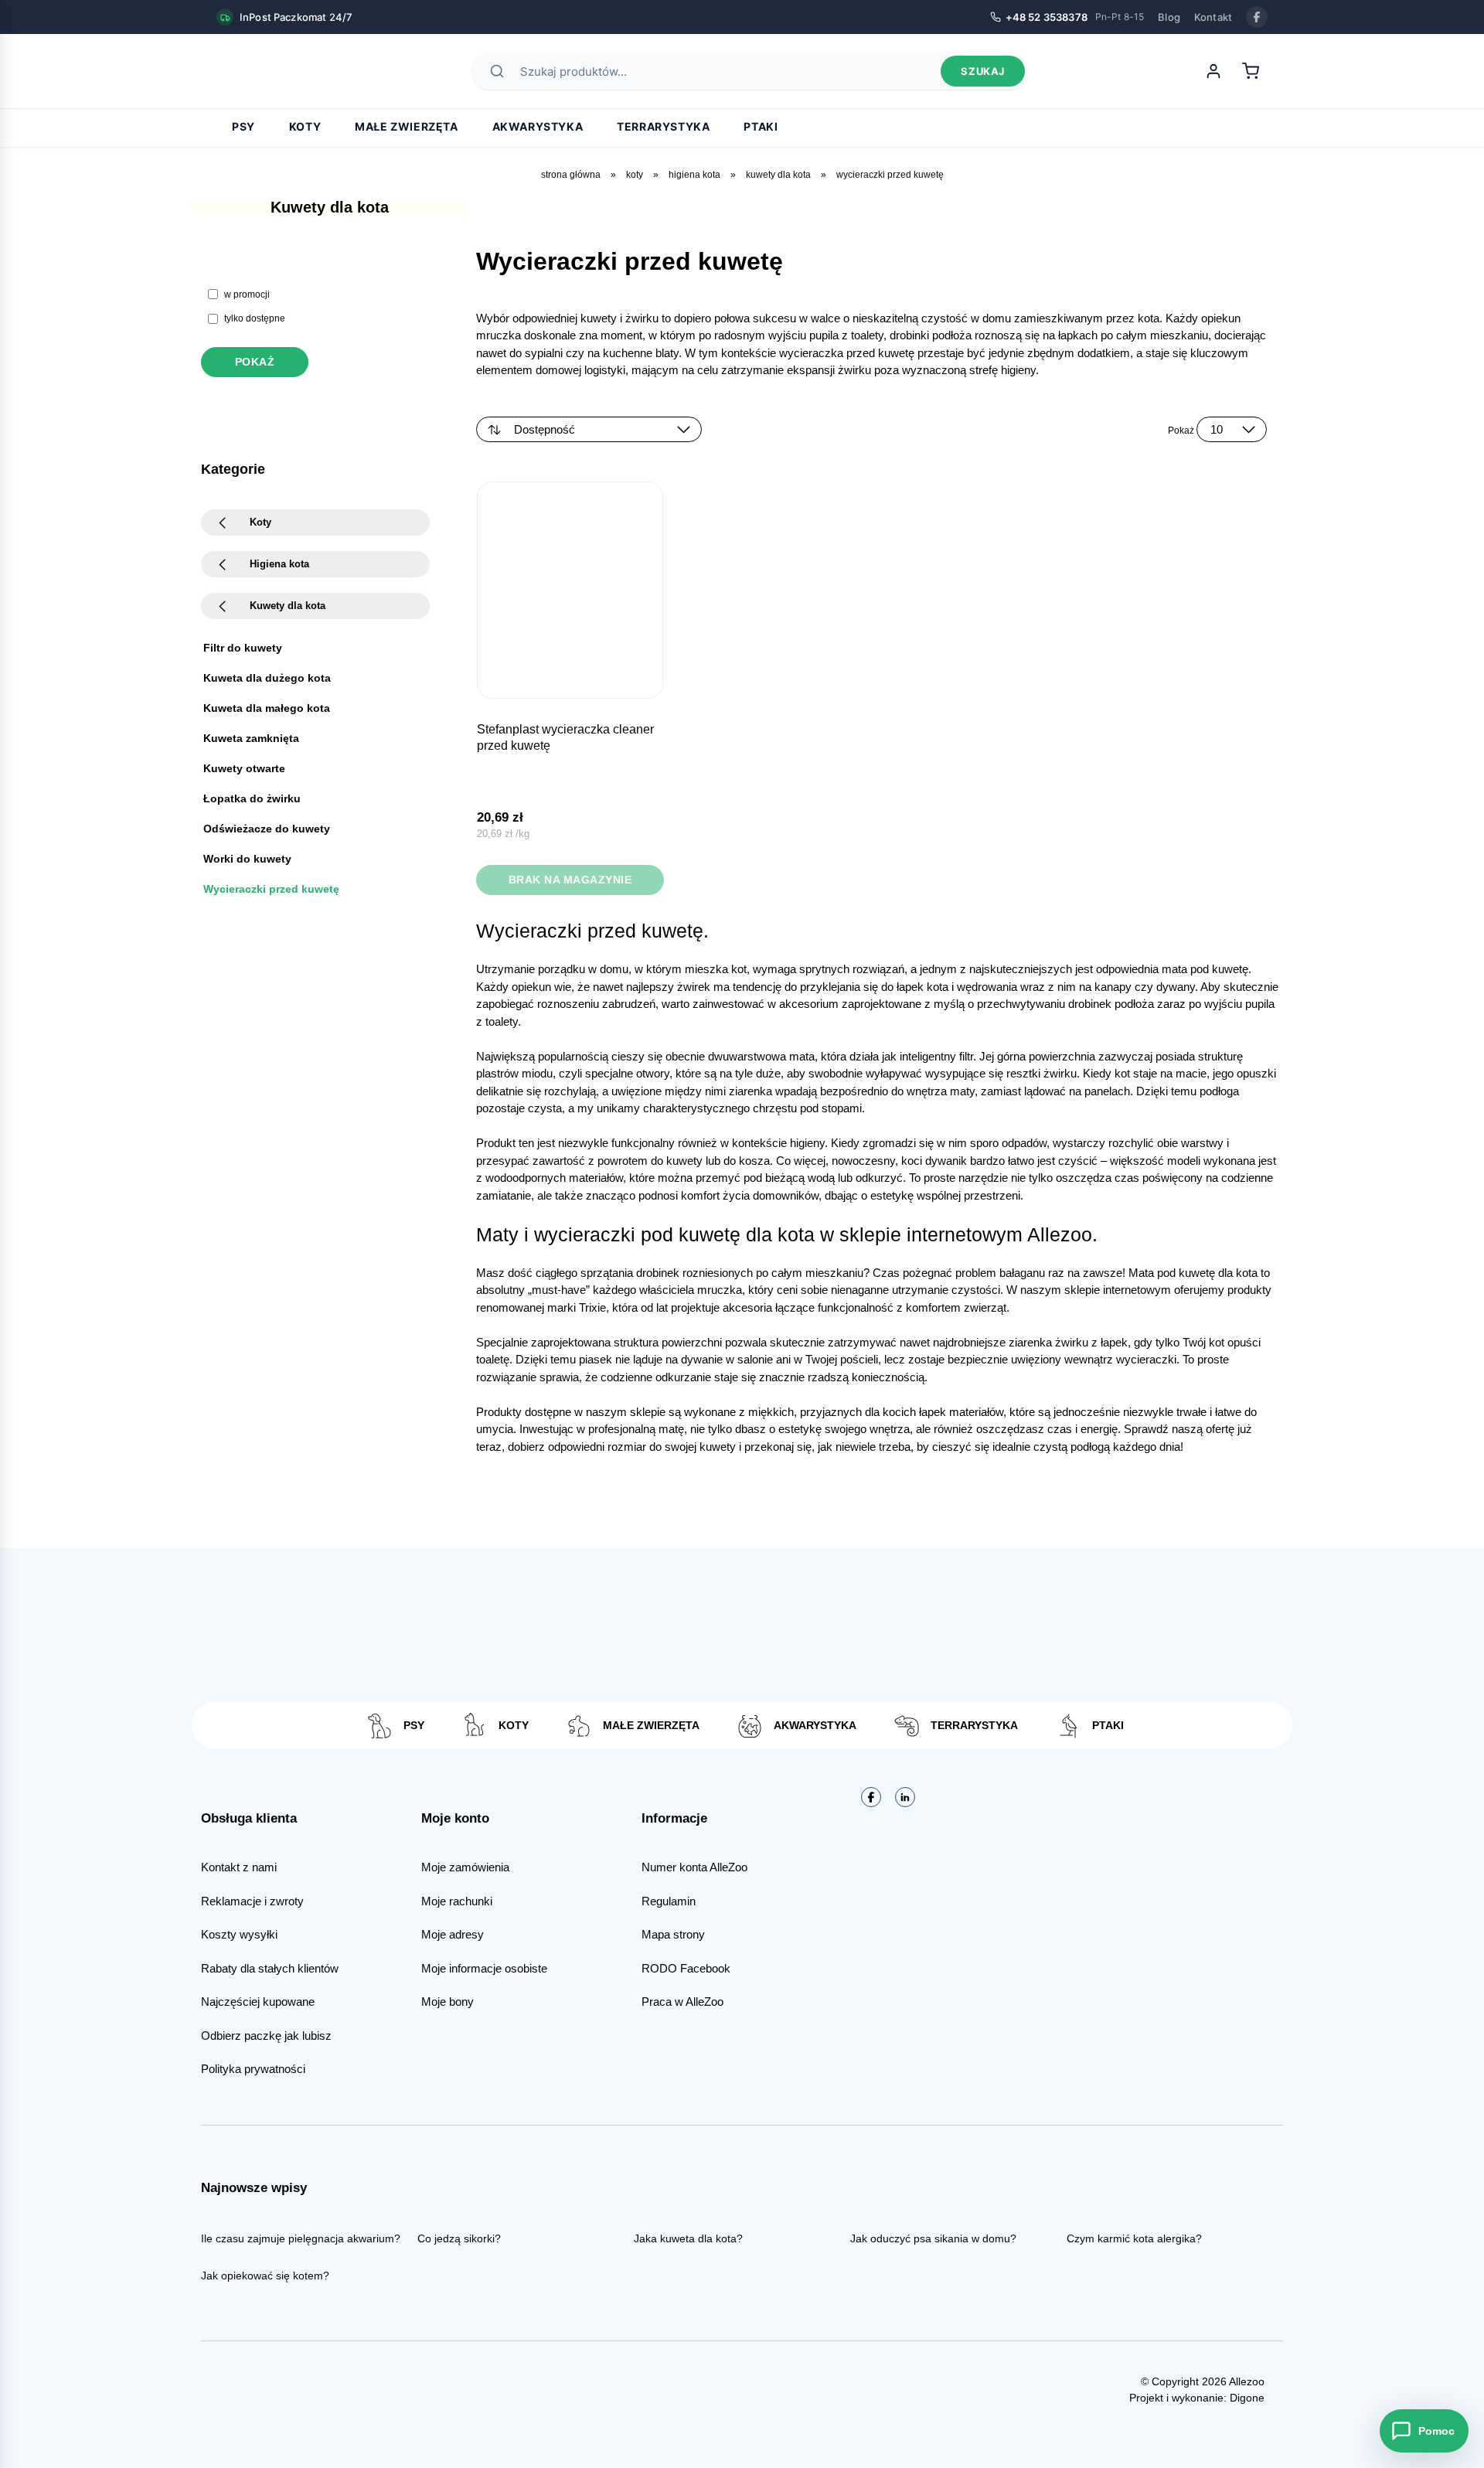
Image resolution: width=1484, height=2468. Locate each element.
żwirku (1073, 1342)
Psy (243, 126)
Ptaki (761, 126)
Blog (1169, 17)
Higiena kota (694, 175)
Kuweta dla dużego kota (267, 678)
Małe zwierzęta (406, 126)
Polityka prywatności (253, 2069)
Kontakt (1213, 17)
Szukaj (983, 71)
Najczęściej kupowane (258, 2002)
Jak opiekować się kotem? (265, 2276)
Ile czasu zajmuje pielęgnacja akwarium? (301, 2238)
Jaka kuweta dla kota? (688, 2238)
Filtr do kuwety (243, 648)
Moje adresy (453, 1934)
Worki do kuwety (247, 859)
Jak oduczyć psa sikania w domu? (933, 2238)
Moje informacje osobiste (484, 1968)
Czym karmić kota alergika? (1134, 2238)
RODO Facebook (686, 1968)
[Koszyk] (1251, 71)
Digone (1247, 2398)
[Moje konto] (1213, 71)
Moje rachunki (457, 1901)
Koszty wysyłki (239, 1934)
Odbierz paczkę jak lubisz (266, 2036)
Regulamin (669, 1901)
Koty (305, 126)
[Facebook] (1257, 17)
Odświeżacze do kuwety (267, 829)
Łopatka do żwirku (252, 798)
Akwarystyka (538, 126)
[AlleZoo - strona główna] (271, 71)
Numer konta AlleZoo (694, 1867)
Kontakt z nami (239, 1867)
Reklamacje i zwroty (252, 1901)
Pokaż (255, 362)
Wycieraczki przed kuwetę (271, 889)
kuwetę (1230, 969)
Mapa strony (673, 1934)
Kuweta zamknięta (251, 738)
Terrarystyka (663, 126)
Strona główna (571, 175)
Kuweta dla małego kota (267, 708)
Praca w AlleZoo (682, 2002)
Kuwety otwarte (244, 768)
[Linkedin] (905, 1797)
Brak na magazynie (570, 880)
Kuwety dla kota (778, 175)
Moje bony (448, 2002)
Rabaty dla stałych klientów (270, 1968)
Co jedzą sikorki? (459, 2238)
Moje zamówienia (465, 1867)
